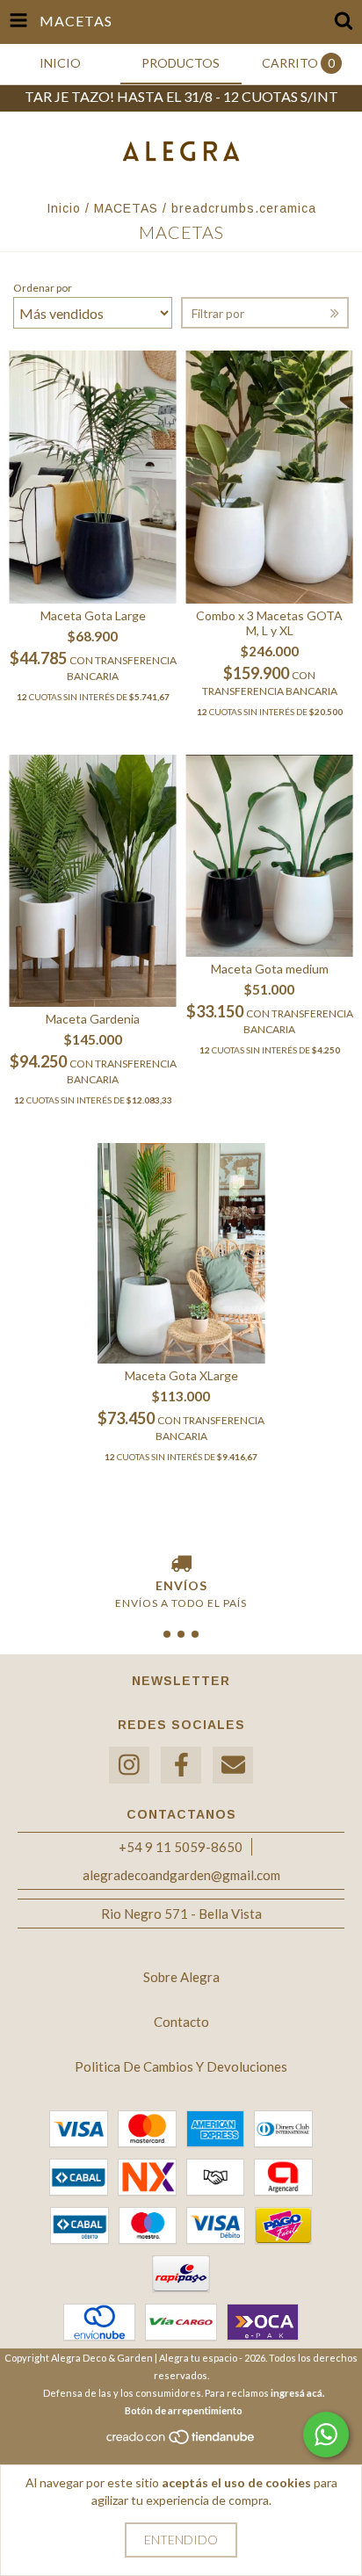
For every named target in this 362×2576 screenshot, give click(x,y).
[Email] (233, 1766)
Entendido (181, 2540)
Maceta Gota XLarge (181, 1375)
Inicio (64, 208)
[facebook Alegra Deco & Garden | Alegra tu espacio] (181, 1766)
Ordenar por (43, 288)
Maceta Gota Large (93, 615)
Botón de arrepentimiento (184, 2410)
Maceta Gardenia (93, 1019)
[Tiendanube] (181, 2442)
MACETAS (128, 208)
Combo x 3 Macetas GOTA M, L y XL (269, 623)
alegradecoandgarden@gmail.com (181, 1875)
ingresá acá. (297, 2393)
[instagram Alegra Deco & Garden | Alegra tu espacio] (129, 1766)
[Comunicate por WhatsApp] (326, 2435)
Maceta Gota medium (270, 969)
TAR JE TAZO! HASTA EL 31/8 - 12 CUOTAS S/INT (181, 96)
